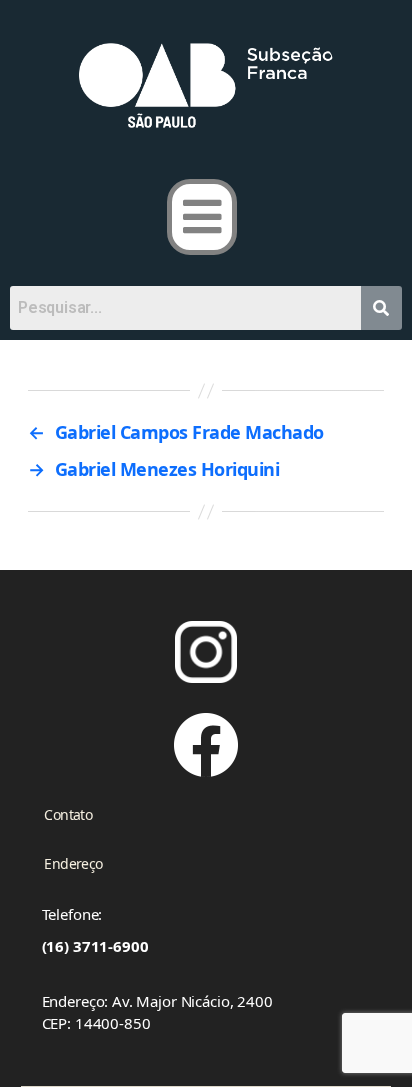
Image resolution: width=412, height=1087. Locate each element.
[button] (202, 217)
